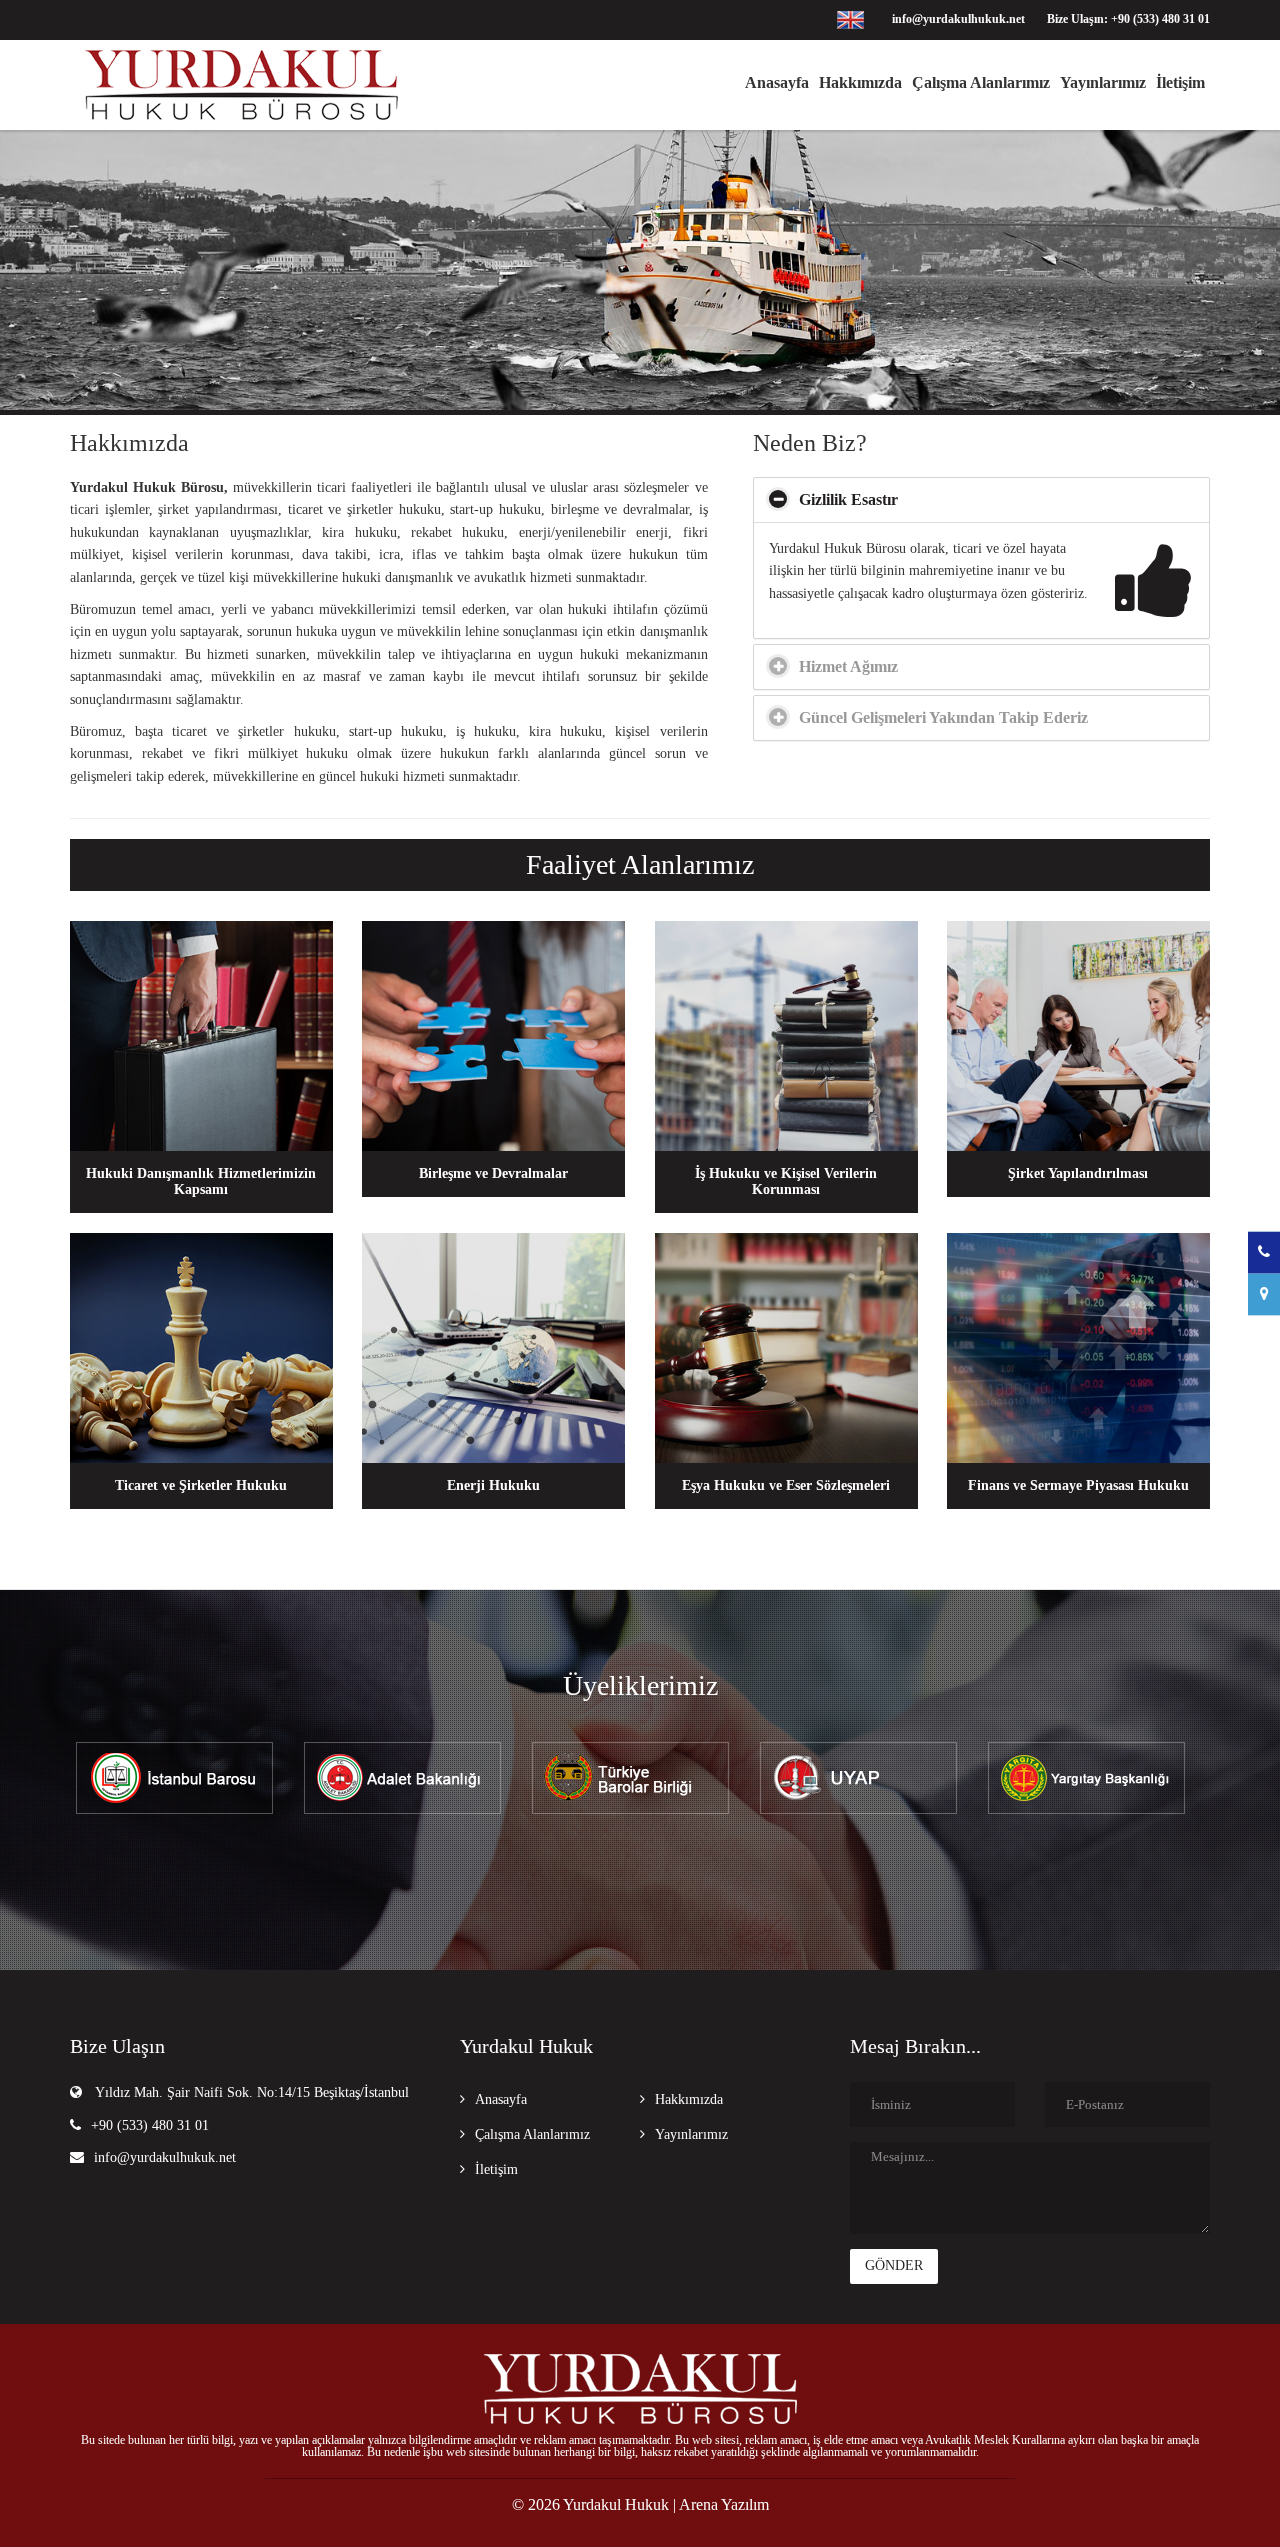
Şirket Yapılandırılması (1078, 1173)
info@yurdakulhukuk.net (165, 2157)
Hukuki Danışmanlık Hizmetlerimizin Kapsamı (201, 1181)
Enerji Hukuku (493, 1485)
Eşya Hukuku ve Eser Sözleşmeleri (786, 1485)
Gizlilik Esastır (848, 499)
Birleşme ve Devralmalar (493, 1173)
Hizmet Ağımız (848, 666)
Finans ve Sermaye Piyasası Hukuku (1078, 1485)
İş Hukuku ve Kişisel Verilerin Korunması (786, 1181)
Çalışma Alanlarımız (981, 82)
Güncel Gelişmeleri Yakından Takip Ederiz (943, 717)
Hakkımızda (860, 82)
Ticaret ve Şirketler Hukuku (201, 1485)
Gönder (894, 2265)
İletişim (1180, 82)
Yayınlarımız (1103, 82)
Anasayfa (777, 82)
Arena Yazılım (724, 2504)
